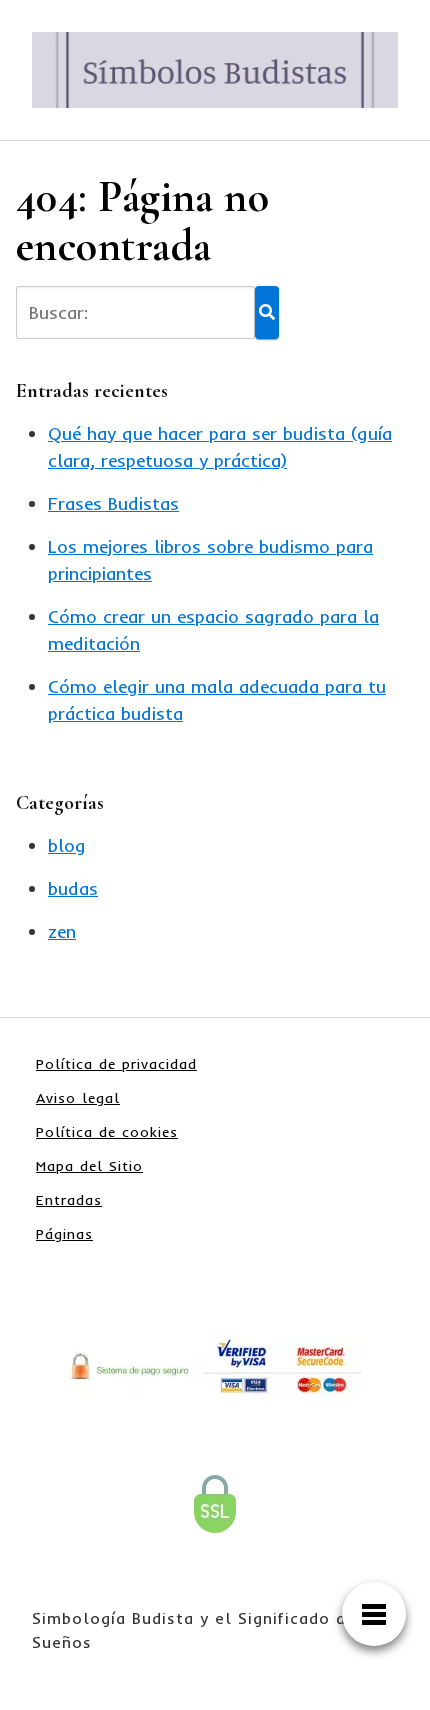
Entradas (69, 1200)
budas (73, 888)
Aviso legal (78, 1098)
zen (62, 931)
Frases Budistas (113, 503)
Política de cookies (107, 1132)
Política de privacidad (116, 1064)
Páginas (64, 1234)
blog (67, 845)
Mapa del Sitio (89, 1166)
